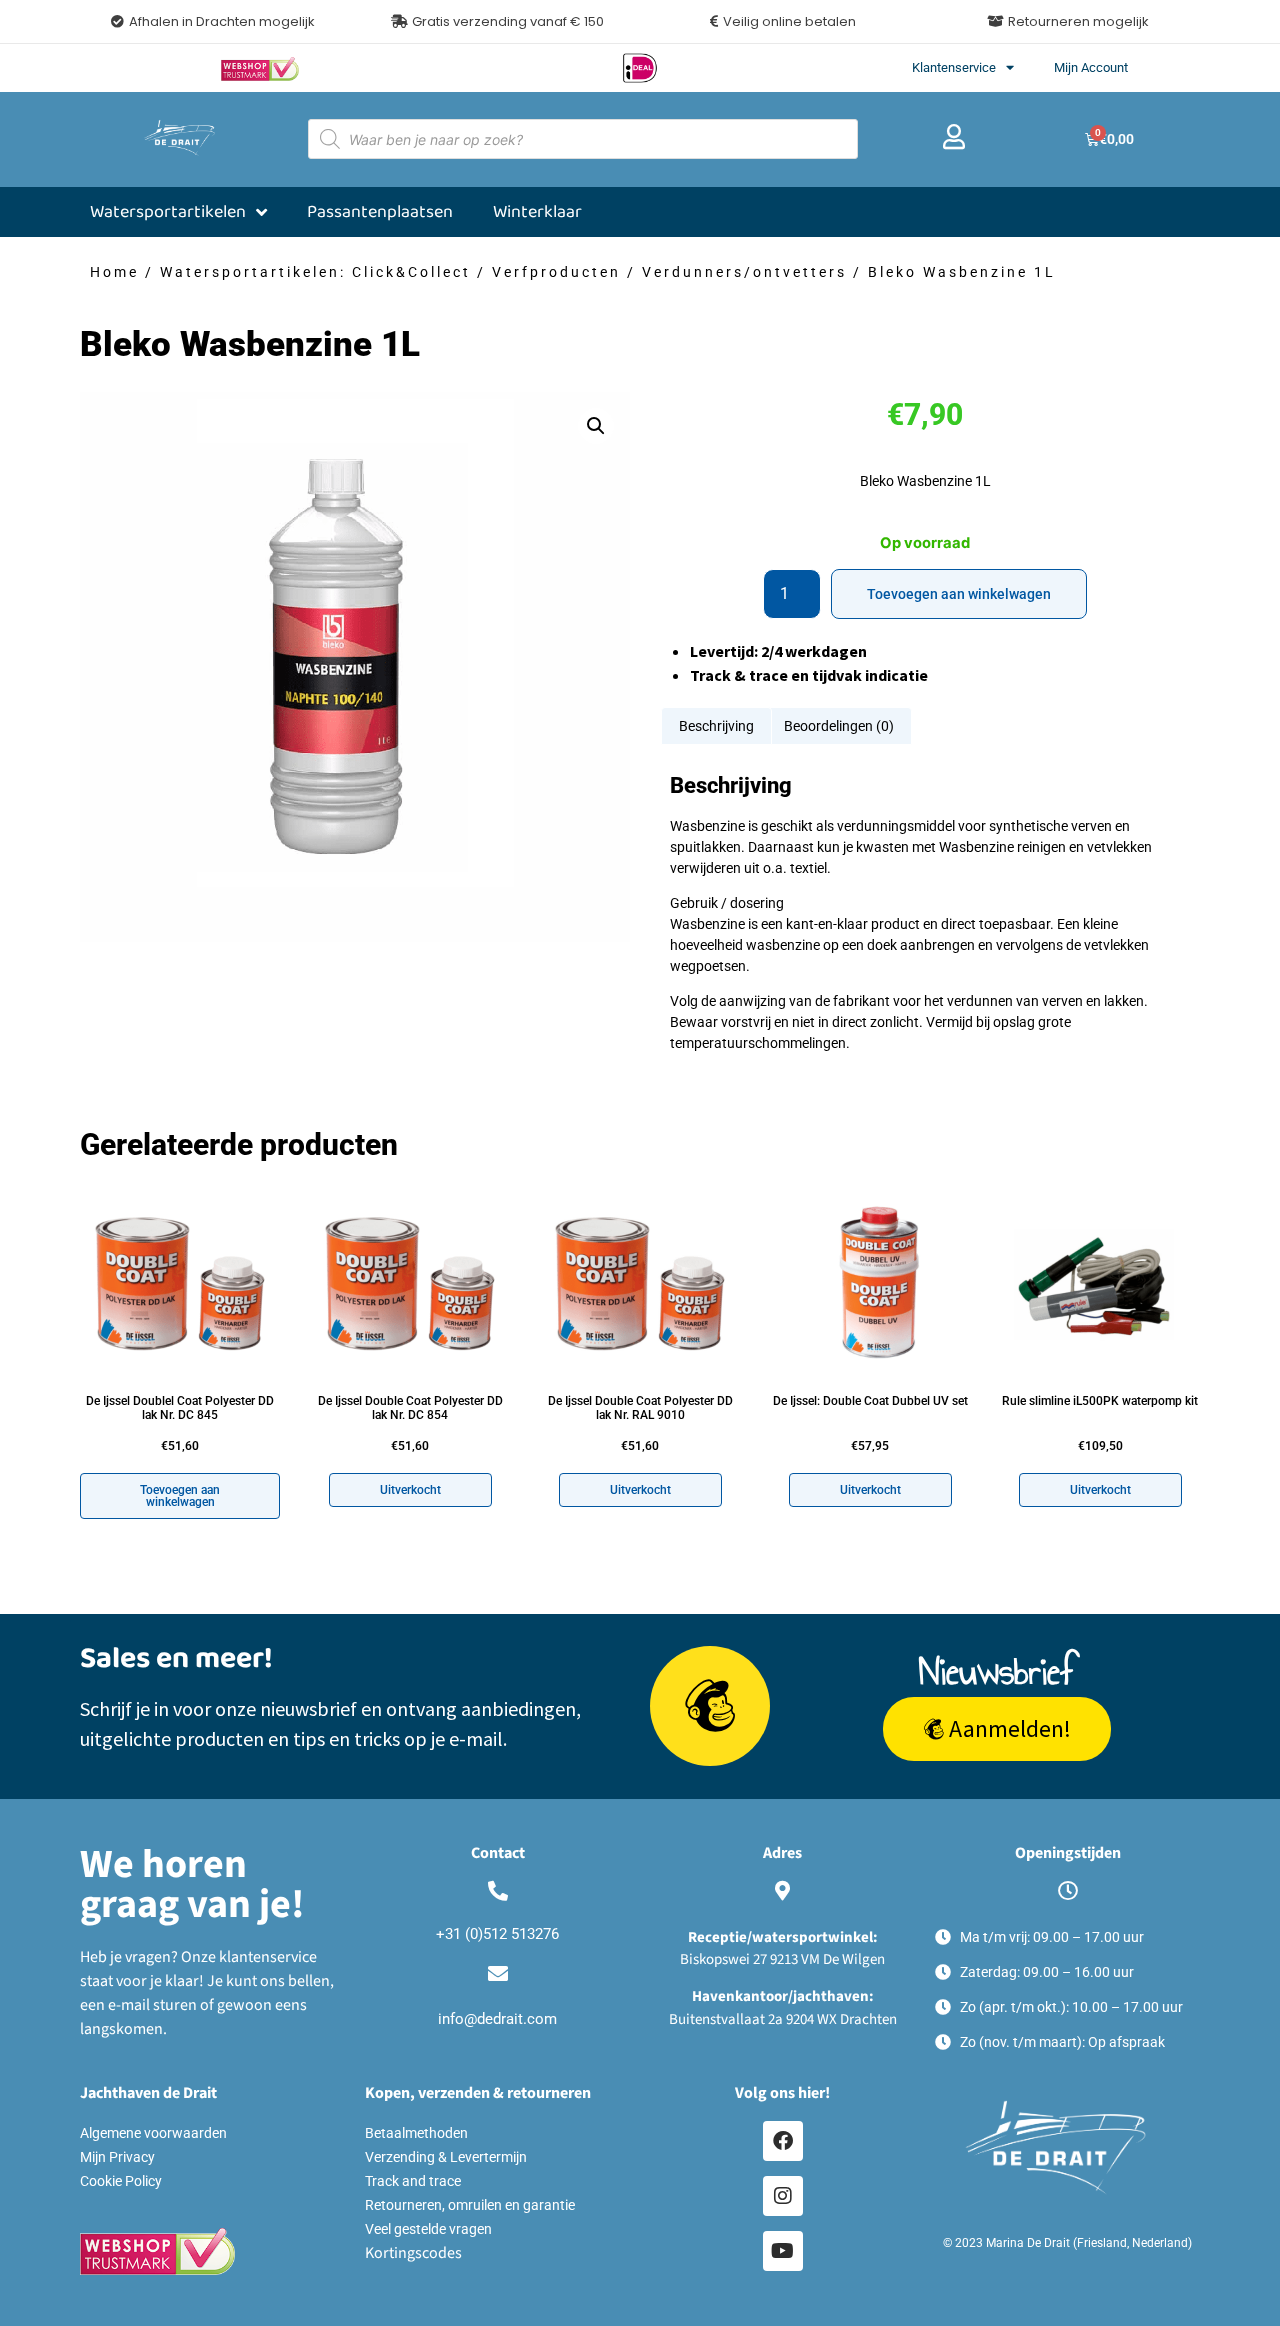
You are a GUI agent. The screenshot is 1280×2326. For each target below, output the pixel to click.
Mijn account (1091, 67)
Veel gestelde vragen (428, 2229)
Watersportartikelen (168, 212)
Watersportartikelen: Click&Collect (315, 272)
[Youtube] (783, 2251)
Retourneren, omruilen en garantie (470, 2205)
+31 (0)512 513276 (497, 1934)
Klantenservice (954, 67)
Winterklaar (537, 212)
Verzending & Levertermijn (446, 2157)
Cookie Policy (121, 2181)
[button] (497, 21)
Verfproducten (556, 272)
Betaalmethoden (416, 2133)
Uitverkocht (410, 1490)
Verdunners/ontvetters (744, 272)
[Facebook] (783, 2141)
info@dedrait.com (497, 2019)
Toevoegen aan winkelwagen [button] (180, 1496)
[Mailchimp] (710, 1706)
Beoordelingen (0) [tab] (839, 726)
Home (114, 272)
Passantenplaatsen (380, 212)
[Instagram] (783, 2196)
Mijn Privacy (117, 2157)
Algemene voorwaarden (153, 2133)
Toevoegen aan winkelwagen (959, 594)
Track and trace (413, 2181)
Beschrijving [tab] (716, 726)
